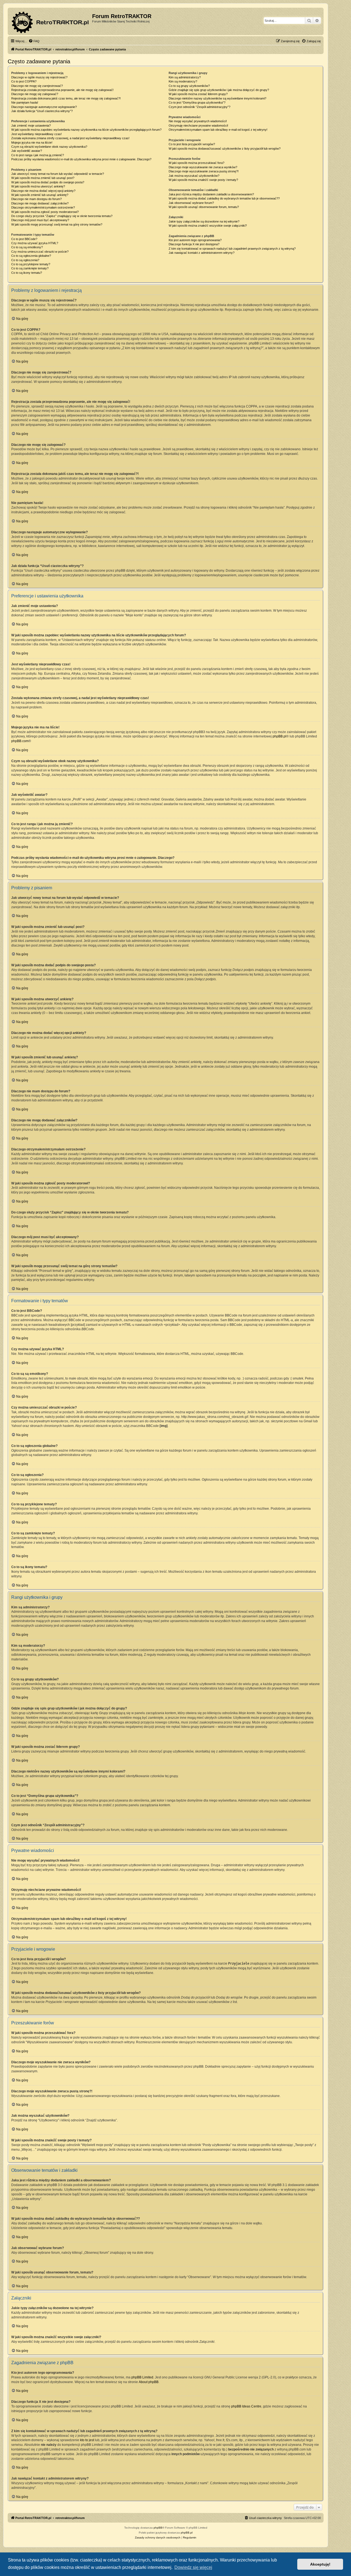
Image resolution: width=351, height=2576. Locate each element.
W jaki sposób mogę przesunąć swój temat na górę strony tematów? (57, 224)
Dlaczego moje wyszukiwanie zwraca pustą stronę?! (204, 171)
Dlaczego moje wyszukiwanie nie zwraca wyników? (203, 167)
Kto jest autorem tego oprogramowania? (195, 240)
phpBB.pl (279, 736)
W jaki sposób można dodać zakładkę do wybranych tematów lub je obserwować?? (224, 198)
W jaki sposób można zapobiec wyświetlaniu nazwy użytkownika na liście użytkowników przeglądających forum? (86, 130)
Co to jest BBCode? (24, 239)
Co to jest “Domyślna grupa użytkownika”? (197, 102)
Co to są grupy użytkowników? (189, 86)
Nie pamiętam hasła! (25, 102)
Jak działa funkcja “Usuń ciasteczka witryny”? (42, 111)
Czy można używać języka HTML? (35, 243)
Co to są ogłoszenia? (25, 260)
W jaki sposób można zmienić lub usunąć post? (43, 178)
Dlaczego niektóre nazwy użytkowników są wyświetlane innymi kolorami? (217, 98)
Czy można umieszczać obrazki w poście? (40, 252)
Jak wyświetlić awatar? (27, 151)
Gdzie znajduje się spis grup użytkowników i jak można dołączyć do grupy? (219, 90)
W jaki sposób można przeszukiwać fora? (196, 163)
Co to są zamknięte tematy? (30, 268)
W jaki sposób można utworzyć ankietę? (38, 186)
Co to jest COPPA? (24, 81)
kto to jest (87, 2440)
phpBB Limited (142, 2377)
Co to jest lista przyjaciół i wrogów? (192, 144)
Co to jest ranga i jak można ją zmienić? (38, 155)
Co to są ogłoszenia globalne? (31, 256)
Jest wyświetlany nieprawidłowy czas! (36, 134)
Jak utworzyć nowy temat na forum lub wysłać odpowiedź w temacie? (58, 174)
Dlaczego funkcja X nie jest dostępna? (194, 244)
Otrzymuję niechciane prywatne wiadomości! (198, 126)
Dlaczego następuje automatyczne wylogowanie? (44, 107)
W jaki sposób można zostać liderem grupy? (198, 94)
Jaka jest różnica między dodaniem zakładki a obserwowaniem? (211, 194)
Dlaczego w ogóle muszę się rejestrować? (39, 77)
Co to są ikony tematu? (27, 273)
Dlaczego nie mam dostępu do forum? (36, 199)
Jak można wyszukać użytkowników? (194, 176)
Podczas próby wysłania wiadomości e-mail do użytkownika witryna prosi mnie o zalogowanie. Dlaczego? (81, 159)
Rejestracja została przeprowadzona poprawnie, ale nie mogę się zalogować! (62, 90)
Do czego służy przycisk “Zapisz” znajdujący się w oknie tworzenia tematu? (62, 216)
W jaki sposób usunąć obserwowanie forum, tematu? (204, 207)
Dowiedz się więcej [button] (193, 2567)
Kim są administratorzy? (185, 77)
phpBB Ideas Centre (246, 2406)
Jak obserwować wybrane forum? (191, 203)
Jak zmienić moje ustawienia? (31, 126)
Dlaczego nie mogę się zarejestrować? (37, 86)
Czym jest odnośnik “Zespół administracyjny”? (199, 107)
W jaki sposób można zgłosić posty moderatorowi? (45, 212)
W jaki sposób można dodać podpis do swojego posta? (48, 182)
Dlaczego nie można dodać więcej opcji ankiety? (43, 191)
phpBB (158, 2528)
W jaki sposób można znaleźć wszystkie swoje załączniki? (208, 226)
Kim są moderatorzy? (183, 81)
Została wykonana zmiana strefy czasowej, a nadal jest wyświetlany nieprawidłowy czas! (70, 138)
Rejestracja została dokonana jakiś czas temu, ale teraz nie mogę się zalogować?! (66, 98)
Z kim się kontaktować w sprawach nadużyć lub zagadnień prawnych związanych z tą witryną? (232, 249)
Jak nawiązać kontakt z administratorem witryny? (202, 253)
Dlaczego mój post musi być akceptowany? (40, 220)
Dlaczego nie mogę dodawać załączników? (40, 203)
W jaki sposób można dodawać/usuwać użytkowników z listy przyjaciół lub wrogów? (225, 149)
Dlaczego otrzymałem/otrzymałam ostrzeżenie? (43, 207)
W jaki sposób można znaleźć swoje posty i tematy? (203, 180)
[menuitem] (34, 41)
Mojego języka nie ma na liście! (32, 143)
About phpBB (149, 2382)
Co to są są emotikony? (27, 247)
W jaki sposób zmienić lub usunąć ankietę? (40, 195)
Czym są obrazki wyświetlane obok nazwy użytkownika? (49, 147)
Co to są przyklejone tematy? (31, 264)
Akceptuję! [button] (320, 2564)
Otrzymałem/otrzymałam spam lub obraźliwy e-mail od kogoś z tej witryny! (218, 130)
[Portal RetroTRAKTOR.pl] (51, 21)
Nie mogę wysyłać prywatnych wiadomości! (198, 121)
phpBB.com (20, 741)
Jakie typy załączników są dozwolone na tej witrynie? (204, 221)
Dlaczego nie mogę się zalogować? (35, 94)
